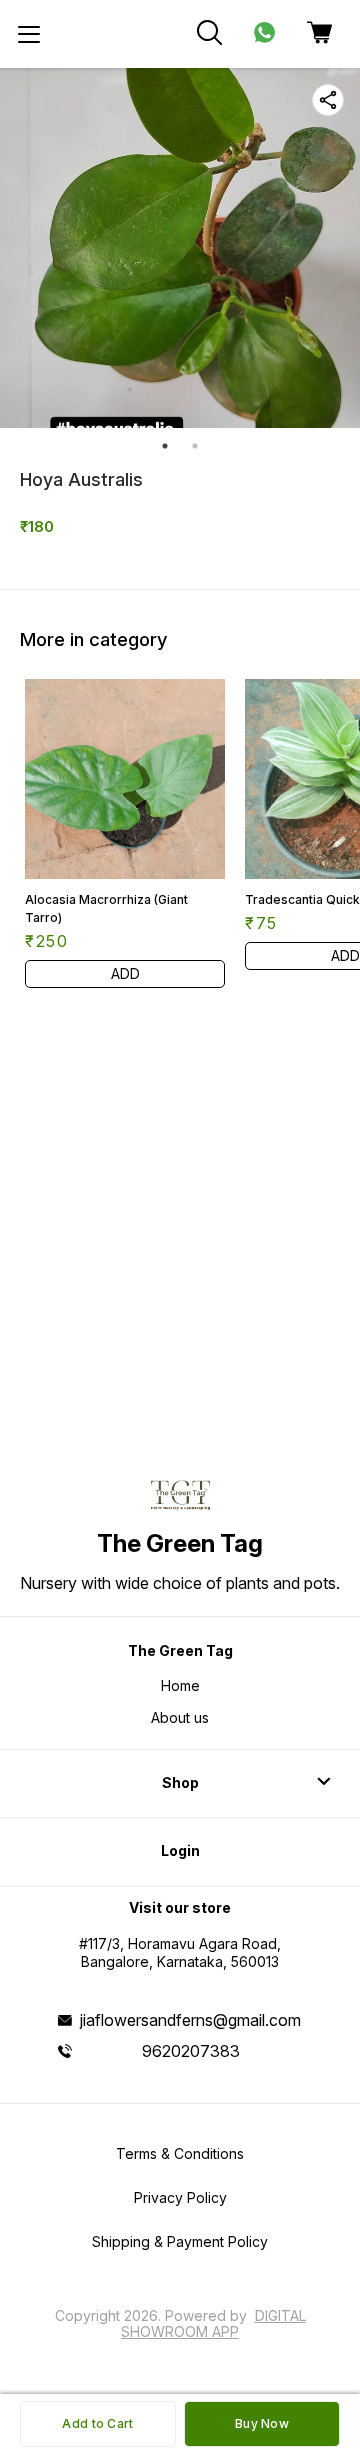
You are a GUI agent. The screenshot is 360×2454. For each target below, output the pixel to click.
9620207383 (191, 2051)
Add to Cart (97, 2423)
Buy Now (262, 2423)
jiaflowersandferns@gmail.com (190, 2020)
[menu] (29, 34)
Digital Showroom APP (213, 2323)
